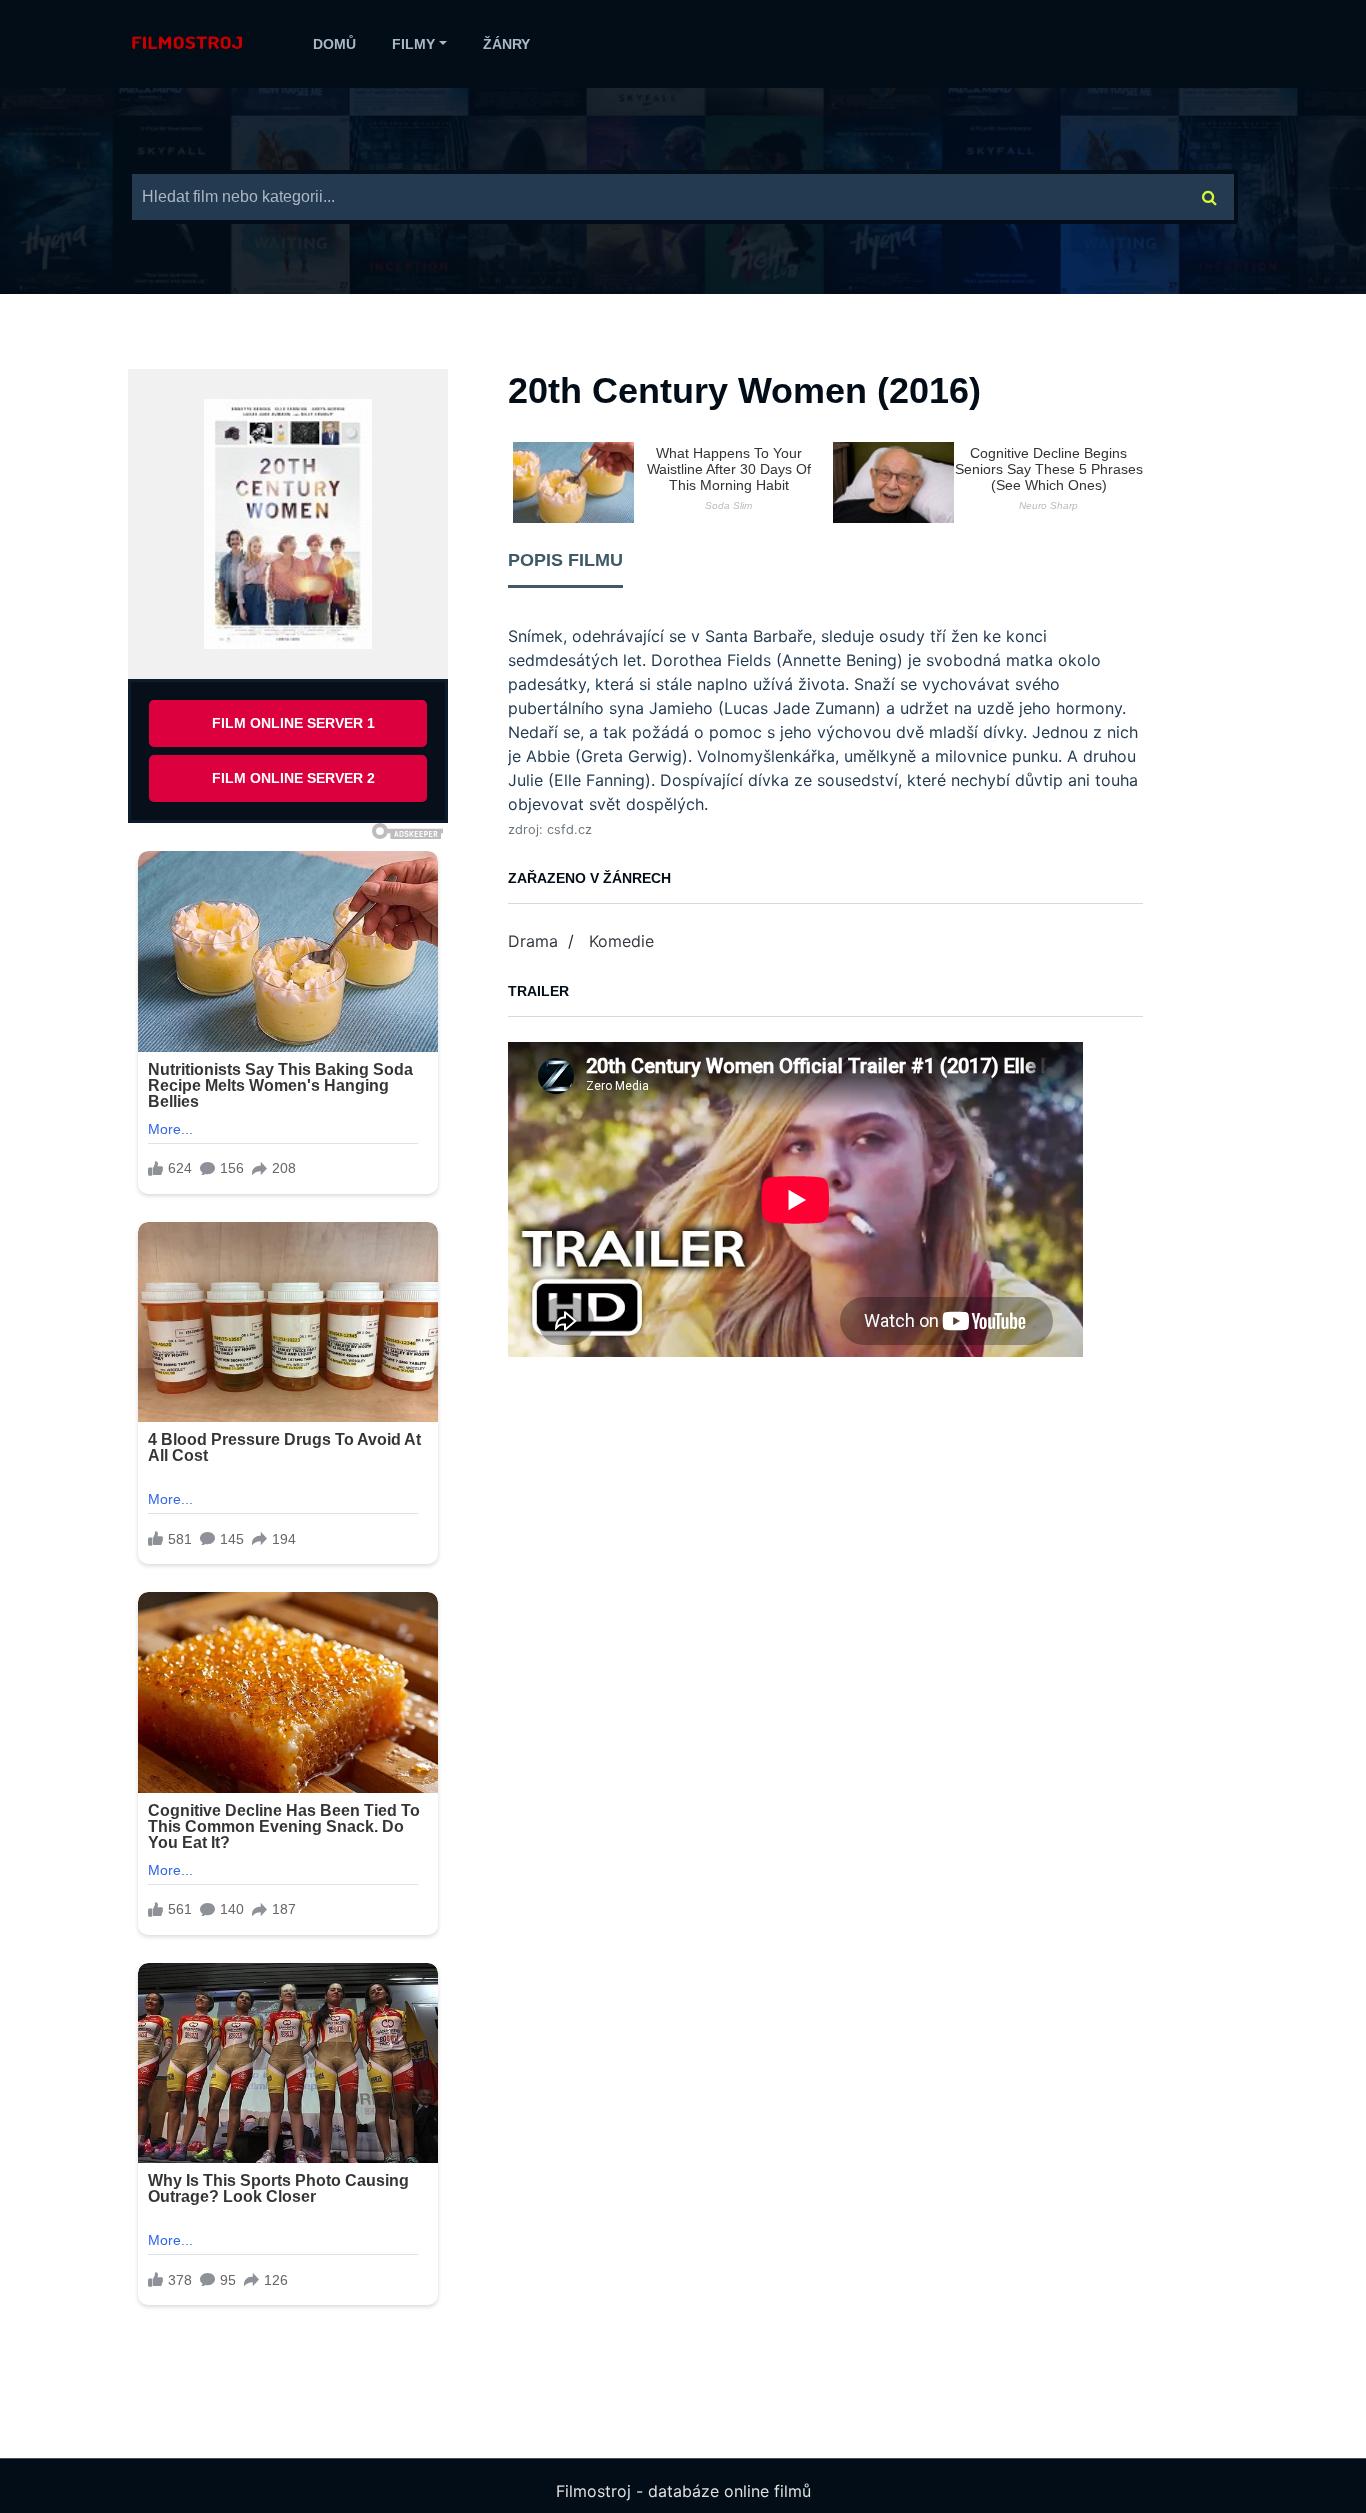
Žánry (506, 44)
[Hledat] (1210, 197)
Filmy (413, 44)
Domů (334, 44)
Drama (533, 941)
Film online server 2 (293, 778)
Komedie (621, 941)
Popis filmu (565, 560)
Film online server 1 (293, 723)
